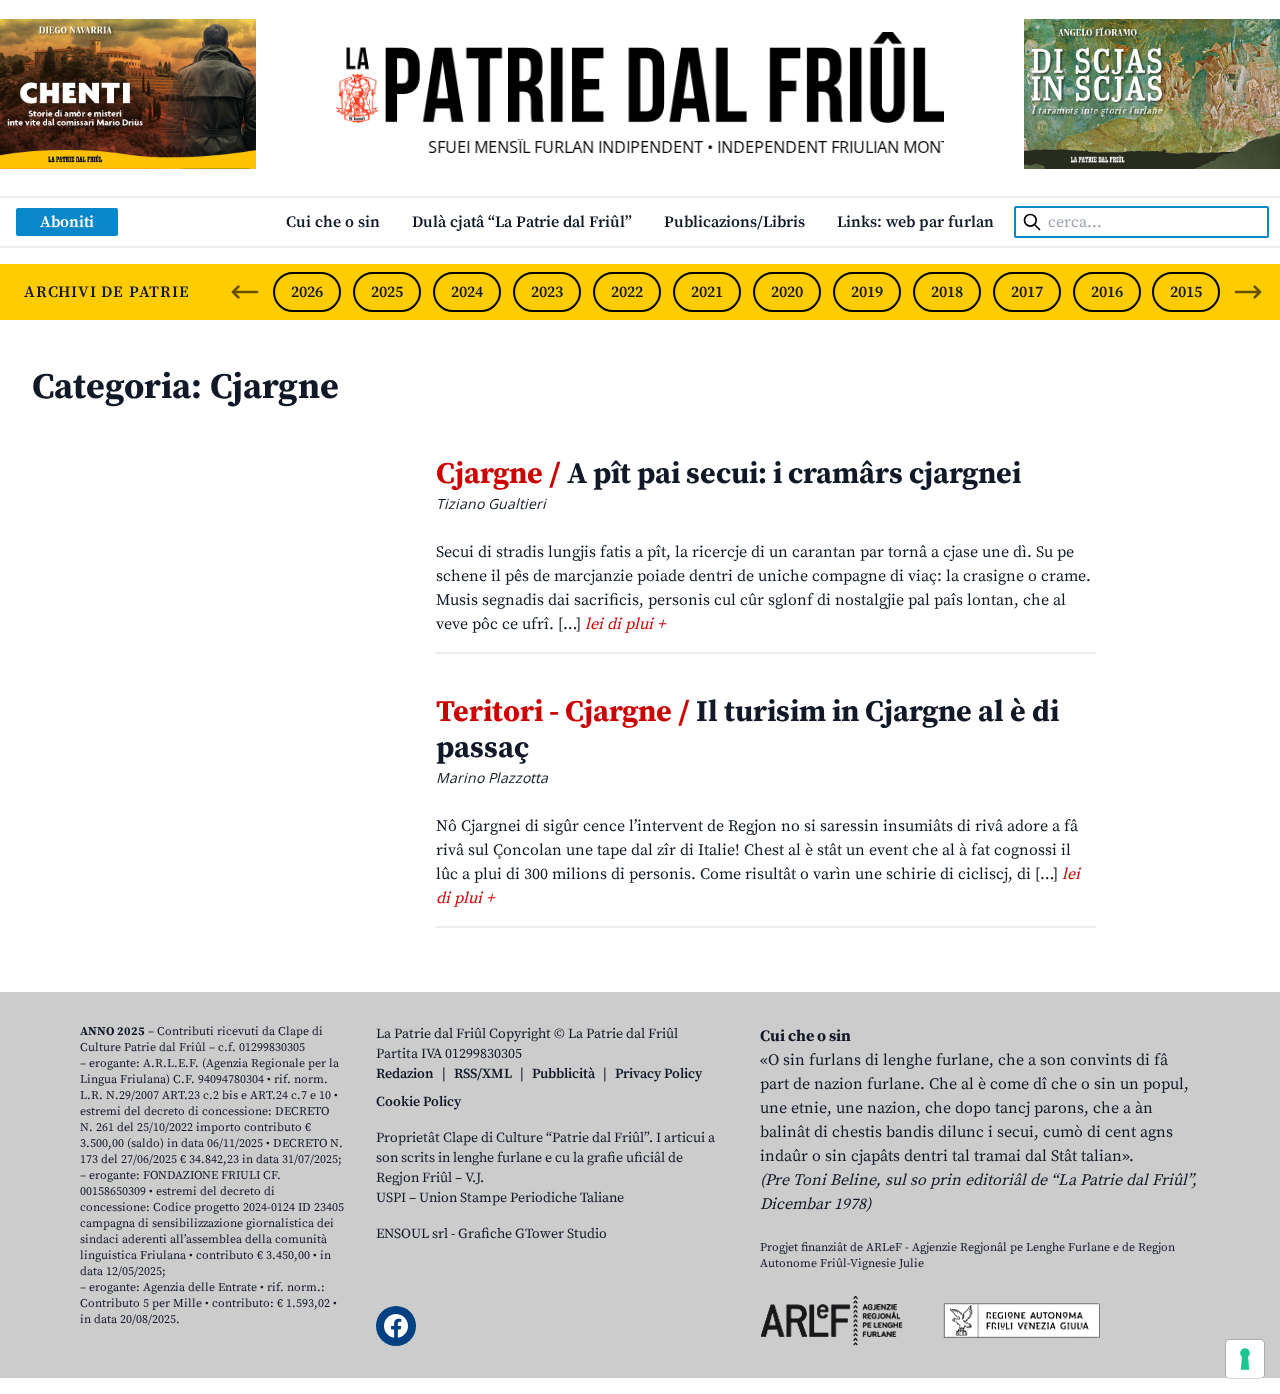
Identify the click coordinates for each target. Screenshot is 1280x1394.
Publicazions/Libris (734, 222)
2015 (1186, 292)
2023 (547, 292)
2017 (1027, 292)
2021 (707, 292)
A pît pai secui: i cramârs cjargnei (728, 474)
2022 (627, 292)
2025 (387, 292)
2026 (307, 292)
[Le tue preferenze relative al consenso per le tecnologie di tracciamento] (1245, 1359)
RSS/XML (483, 1074)
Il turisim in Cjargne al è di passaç (747, 730)
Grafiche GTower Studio (532, 1234)
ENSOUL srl (412, 1234)
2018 (947, 292)
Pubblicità (563, 1074)
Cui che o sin (333, 222)
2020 (787, 292)
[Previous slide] (245, 292)
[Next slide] (1248, 292)
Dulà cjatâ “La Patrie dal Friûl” (522, 222)
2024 (467, 292)
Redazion (405, 1074)
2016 (1107, 292)
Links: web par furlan (915, 222)
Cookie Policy (418, 1102)
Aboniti (67, 222)
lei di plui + (625, 624)
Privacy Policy (658, 1074)
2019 (867, 292)
